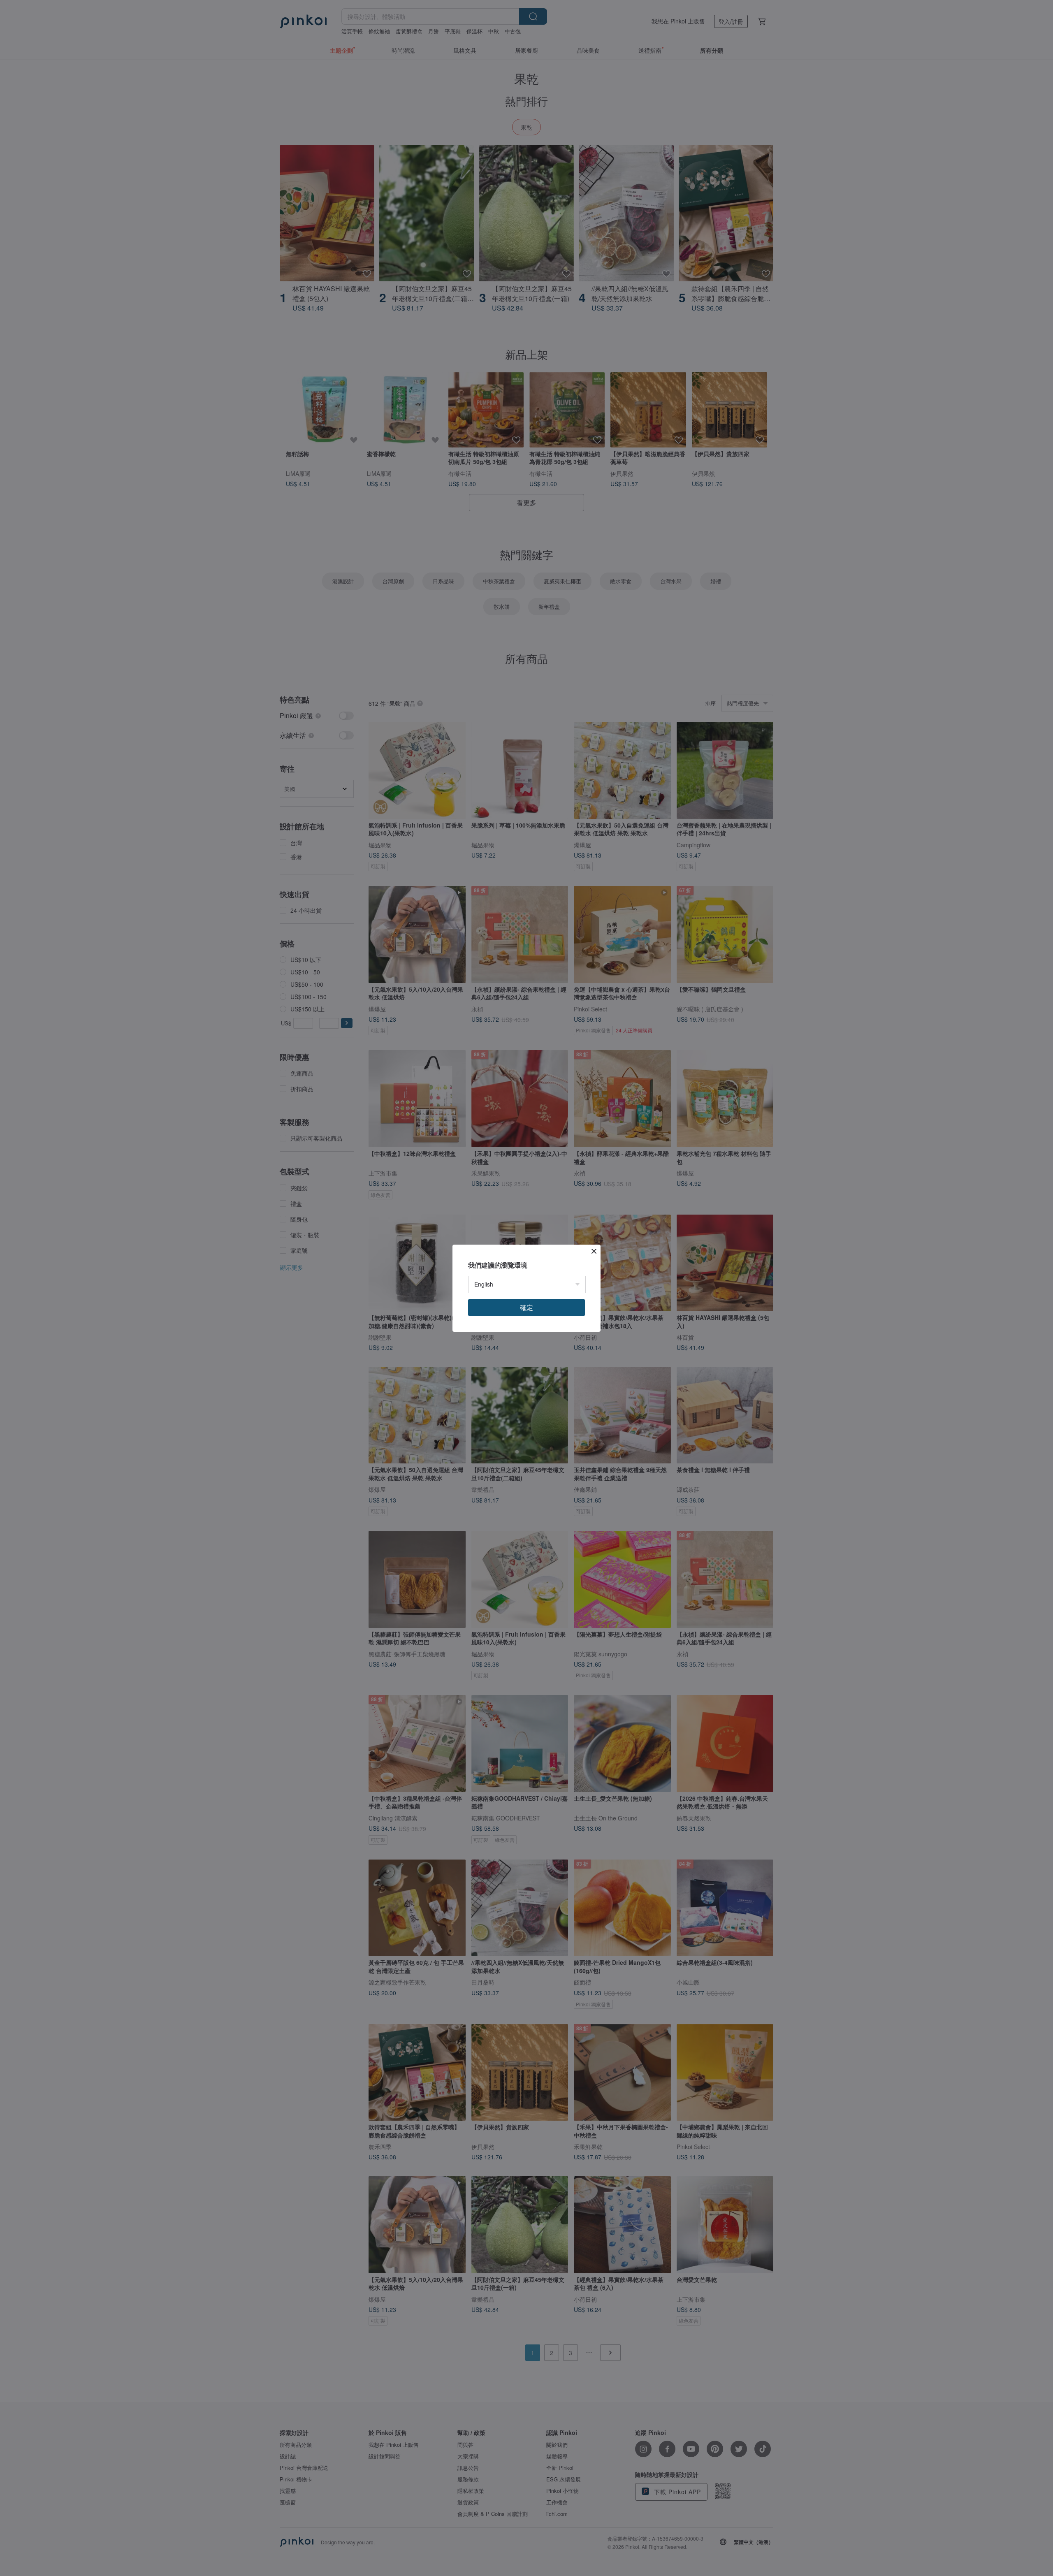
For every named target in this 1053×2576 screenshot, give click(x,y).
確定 (526, 1307)
